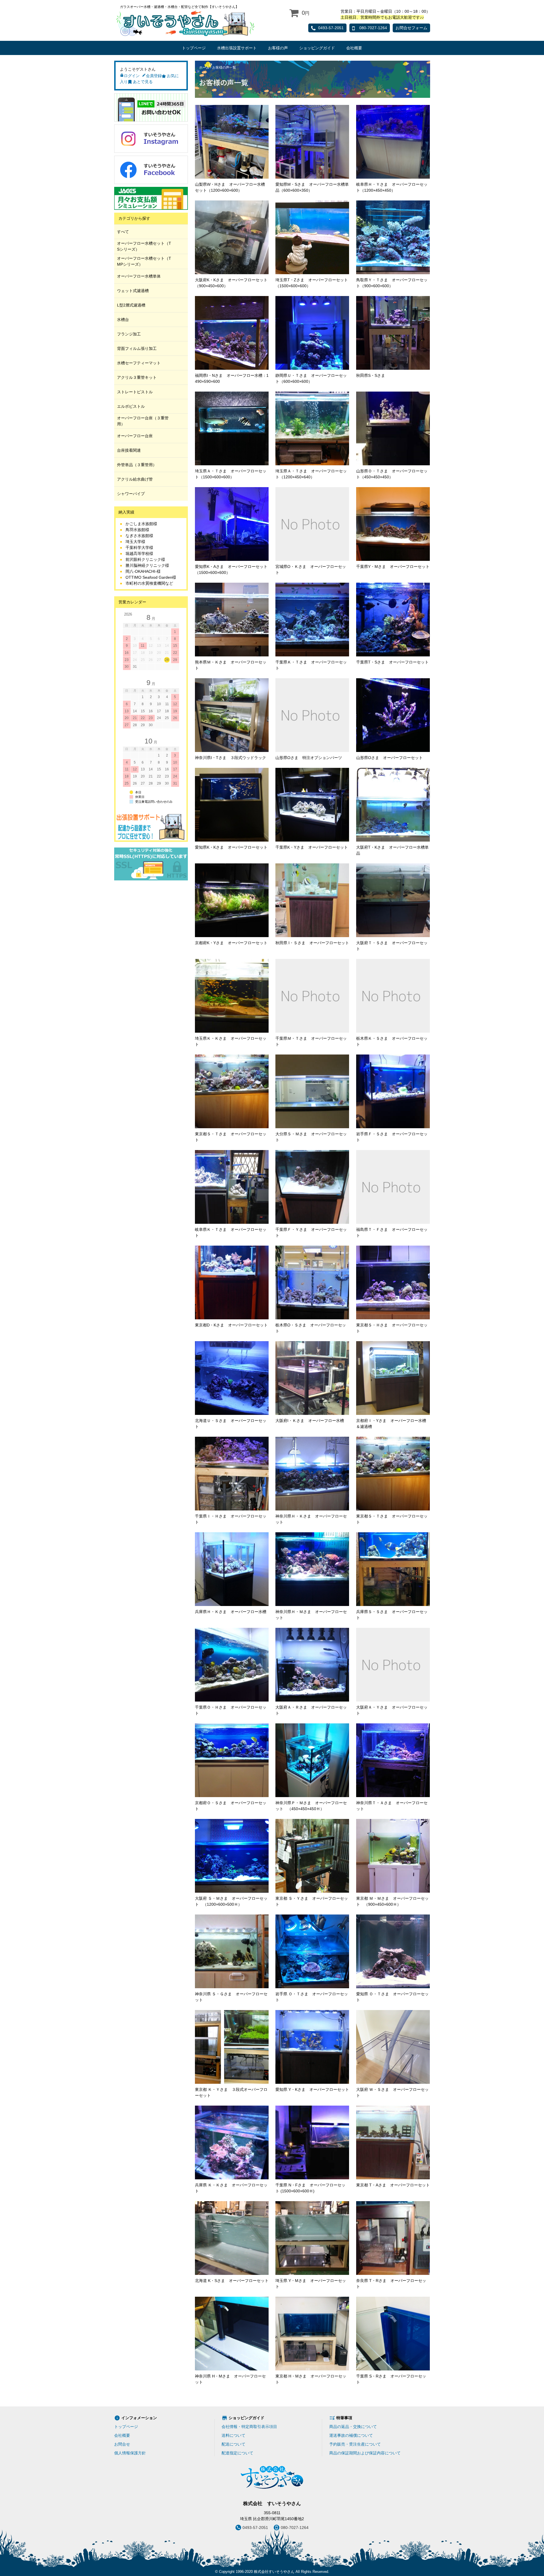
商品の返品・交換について (353, 2427)
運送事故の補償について (351, 2435)
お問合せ (122, 2444)
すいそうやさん (185, 23)
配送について (233, 2444)
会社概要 (354, 48)
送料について (233, 2435)
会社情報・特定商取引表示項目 (249, 2427)
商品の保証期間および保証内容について (365, 2453)
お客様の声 (278, 48)
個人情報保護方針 (130, 2453)
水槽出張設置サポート (237, 48)
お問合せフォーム (411, 28)
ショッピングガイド (317, 48)
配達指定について (237, 2453)
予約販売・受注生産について (355, 2444)
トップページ (194, 48)
